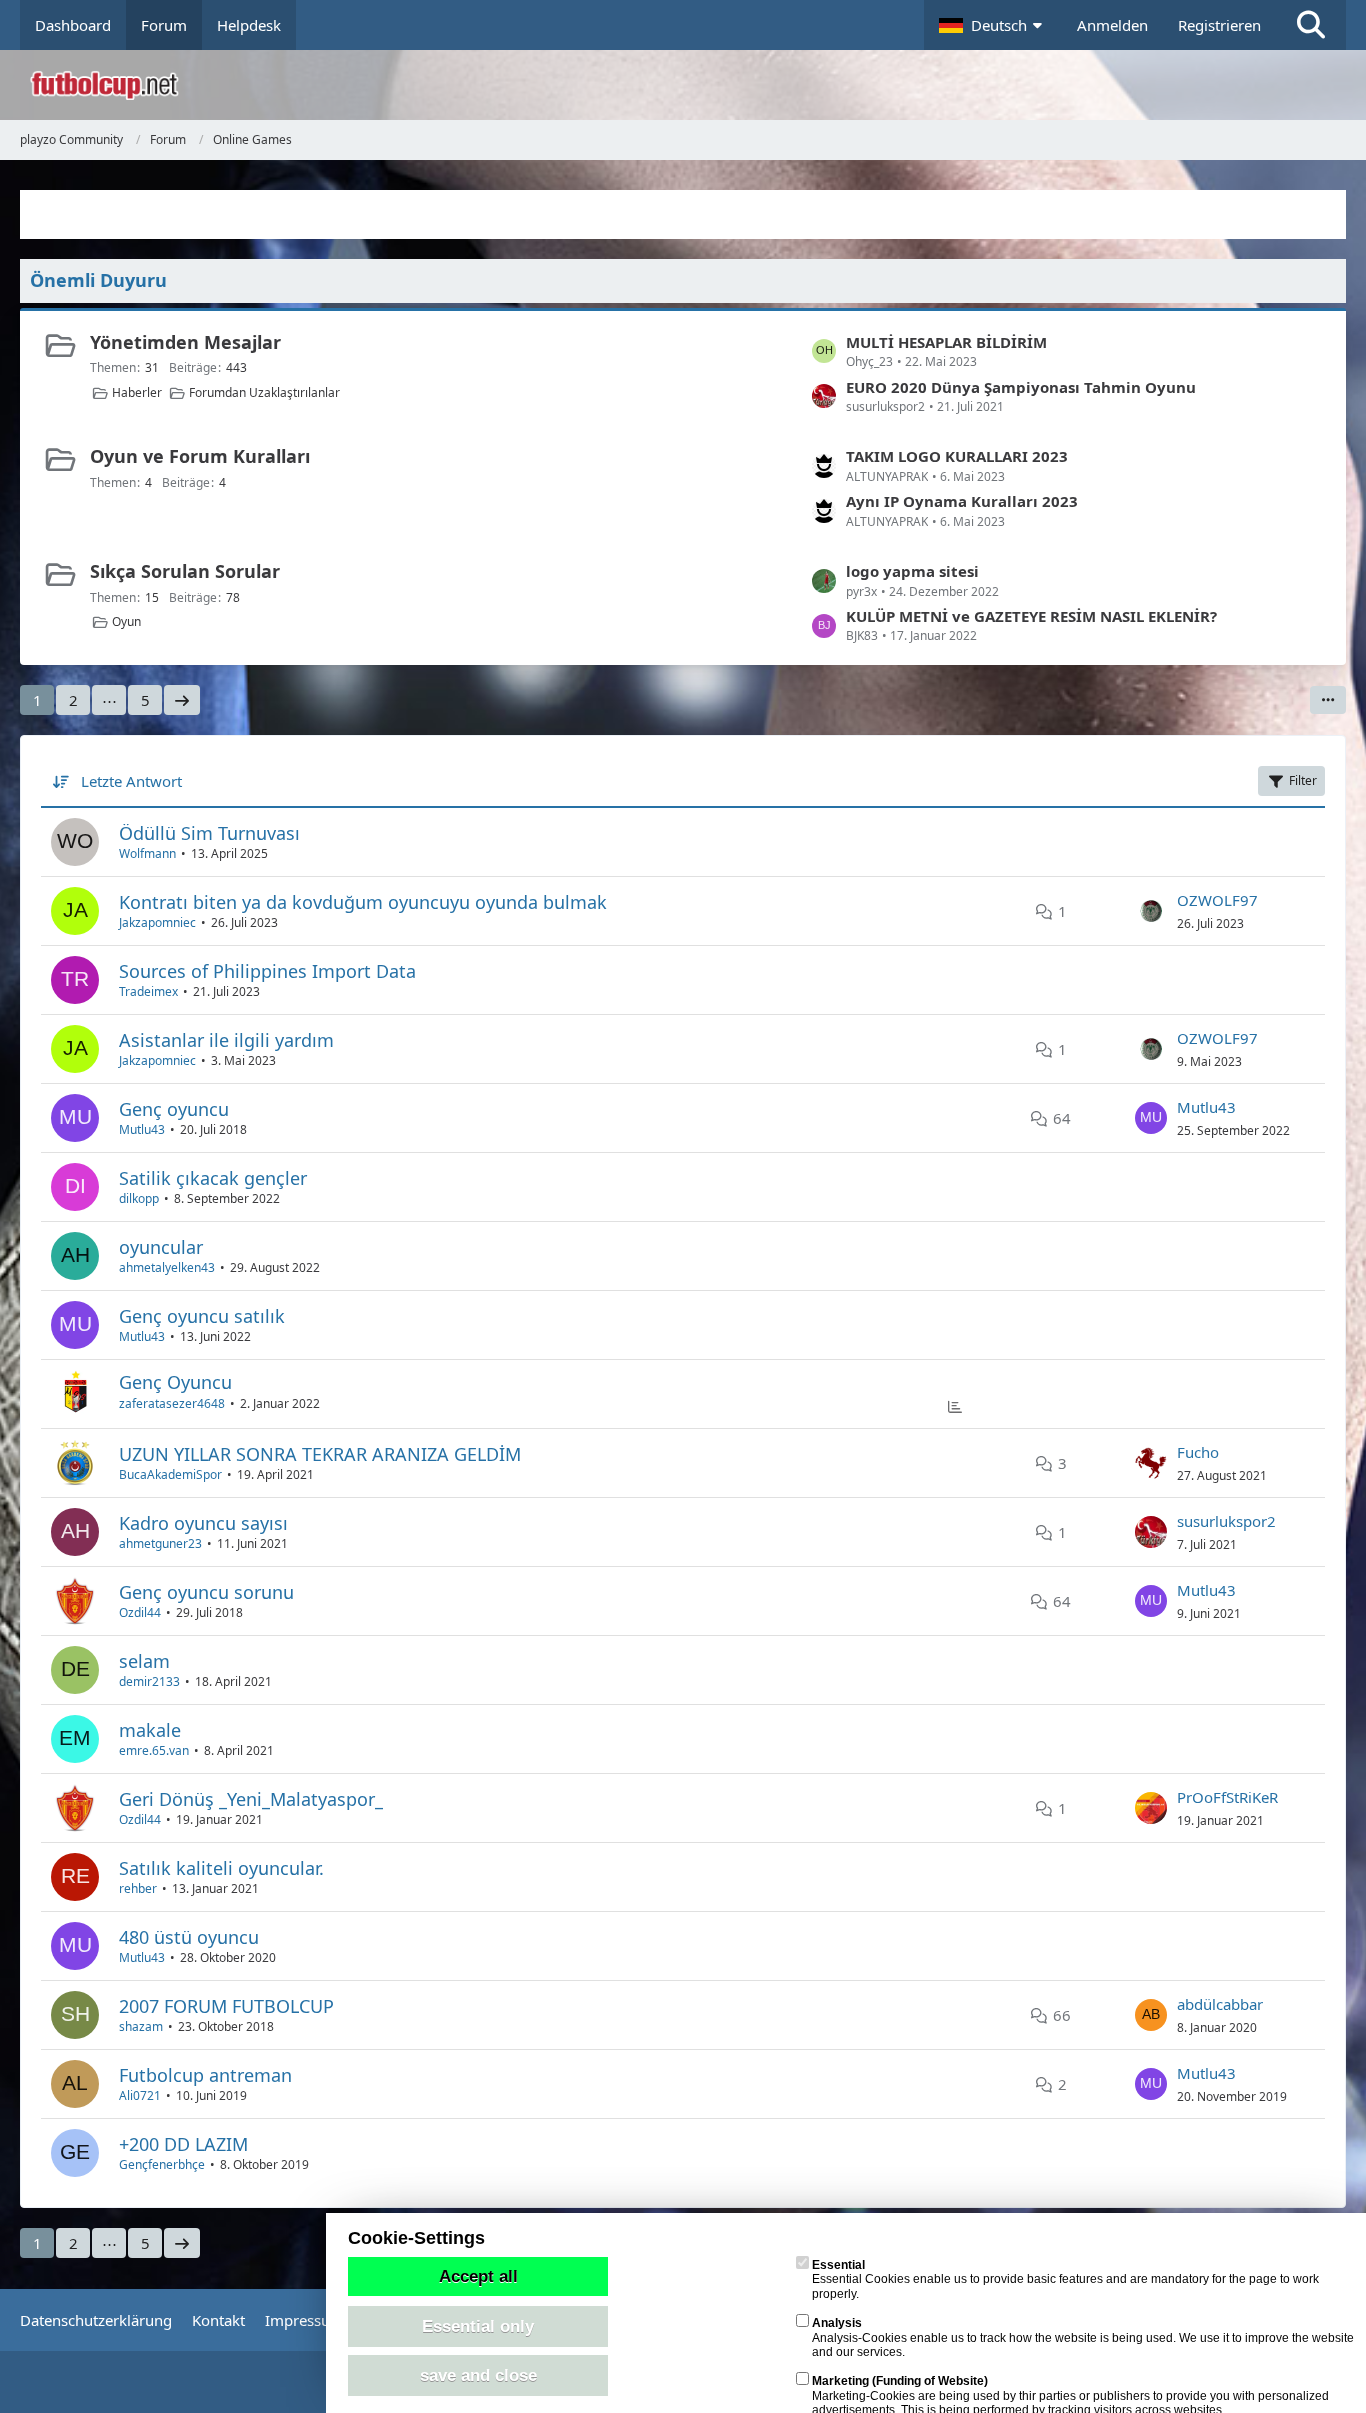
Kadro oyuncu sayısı (203, 1523)
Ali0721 (140, 2095)
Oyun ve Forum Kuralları (200, 456)
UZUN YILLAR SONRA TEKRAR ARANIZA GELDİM (320, 1454)
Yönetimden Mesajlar (185, 342)
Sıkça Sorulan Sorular (185, 571)
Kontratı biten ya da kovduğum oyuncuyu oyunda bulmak (363, 902)
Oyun (126, 621)
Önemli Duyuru (98, 280)
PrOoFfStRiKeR (1227, 1797)
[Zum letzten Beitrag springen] (1151, 911)
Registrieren (1219, 25)
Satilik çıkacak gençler (213, 1178)
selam (144, 1661)
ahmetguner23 (160, 1543)
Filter (1303, 780)
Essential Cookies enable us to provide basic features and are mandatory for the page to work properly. (1065, 2279)
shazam (141, 2026)
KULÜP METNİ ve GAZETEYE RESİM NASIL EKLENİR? (1031, 616)
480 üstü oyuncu (189, 1937)
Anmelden (1112, 25)
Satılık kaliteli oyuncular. (221, 1868)
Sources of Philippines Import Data (267, 971)
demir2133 (149, 1681)
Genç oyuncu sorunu (206, 1592)
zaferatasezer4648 (172, 1403)
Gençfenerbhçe (162, 2164)
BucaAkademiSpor (170, 1474)
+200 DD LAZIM (183, 2144)
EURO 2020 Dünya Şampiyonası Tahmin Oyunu (1021, 387)
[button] (993, 25)
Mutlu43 (142, 1129)
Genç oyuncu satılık (202, 1316)
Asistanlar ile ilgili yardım (226, 1040)
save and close (478, 2375)
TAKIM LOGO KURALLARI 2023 (957, 456)
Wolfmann (147, 853)
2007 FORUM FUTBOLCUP (226, 2006)
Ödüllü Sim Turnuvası (209, 833)
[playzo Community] (698, 85)
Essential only (478, 2326)
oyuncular (161, 1247)
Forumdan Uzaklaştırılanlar (264, 392)
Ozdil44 (140, 1612)
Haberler (137, 392)
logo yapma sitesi (912, 571)
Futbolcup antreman (205, 2075)
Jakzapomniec (157, 922)
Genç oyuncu (174, 1109)
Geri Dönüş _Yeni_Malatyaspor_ (251, 1799)
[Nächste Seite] (182, 700)
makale (150, 1730)
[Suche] (1311, 25)
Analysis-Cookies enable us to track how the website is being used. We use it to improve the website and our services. (1083, 2337)
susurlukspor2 (1226, 1521)
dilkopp (139, 1198)
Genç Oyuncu (175, 1382)
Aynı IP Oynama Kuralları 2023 (962, 501)
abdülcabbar (1220, 2004)
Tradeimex (148, 991)
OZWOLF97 (1217, 900)
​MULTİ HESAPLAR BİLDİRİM (946, 342)
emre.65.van (154, 1750)
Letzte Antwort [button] (131, 781)
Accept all (478, 2276)
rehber (138, 1888)
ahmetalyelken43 (167, 1267)
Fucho (1198, 1452)
